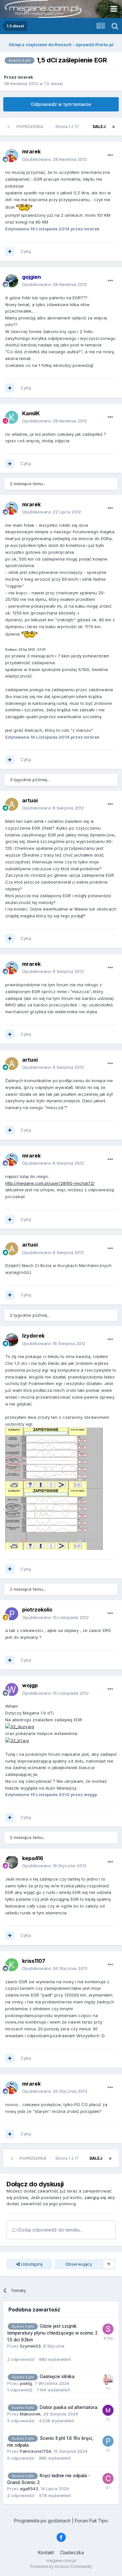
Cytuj (26, 251)
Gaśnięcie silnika (57, 2376)
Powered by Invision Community (61, 2566)
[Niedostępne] (54, 1457)
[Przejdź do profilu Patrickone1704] (108, 2441)
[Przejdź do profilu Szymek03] (108, 2329)
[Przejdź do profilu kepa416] (12, 1862)
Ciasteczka (72, 2552)
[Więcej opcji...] (110, 155)
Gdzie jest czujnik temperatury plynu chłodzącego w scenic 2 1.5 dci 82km (52, 2333)
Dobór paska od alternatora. (69, 2407)
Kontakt (46, 2552)
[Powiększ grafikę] (20, 1726)
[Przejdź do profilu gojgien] (12, 281)
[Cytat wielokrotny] (10, 252)
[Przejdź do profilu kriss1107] (12, 1965)
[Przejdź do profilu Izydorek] (12, 1340)
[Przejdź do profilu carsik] (108, 2479)
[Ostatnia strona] (114, 127)
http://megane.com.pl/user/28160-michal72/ (50, 1183)
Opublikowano (54, 159)
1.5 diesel (54, 84)
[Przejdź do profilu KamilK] (12, 417)
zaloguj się (95, 2197)
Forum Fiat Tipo (91, 2521)
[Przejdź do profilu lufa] (108, 2379)
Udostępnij (31, 2264)
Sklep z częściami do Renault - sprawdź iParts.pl (61, 45)
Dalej (99, 127)
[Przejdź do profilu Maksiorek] (108, 2410)
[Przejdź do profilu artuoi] (12, 804)
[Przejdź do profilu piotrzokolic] (12, 1614)
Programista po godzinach (42, 2521)
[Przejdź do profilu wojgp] (12, 1689)
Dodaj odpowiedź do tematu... (50, 2230)
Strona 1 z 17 (68, 127)
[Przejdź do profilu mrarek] (12, 156)
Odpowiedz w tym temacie (61, 104)
